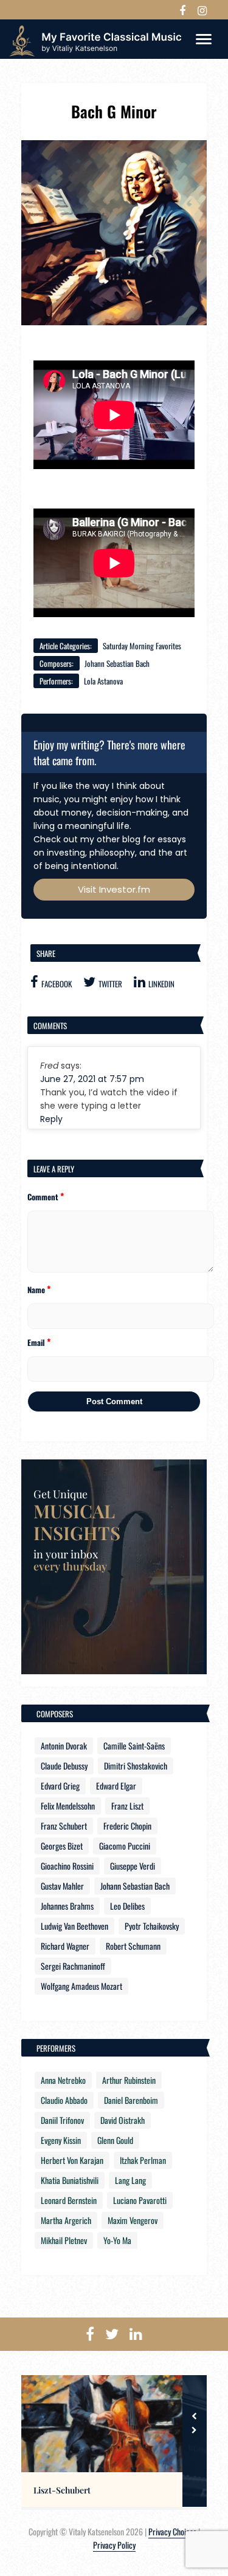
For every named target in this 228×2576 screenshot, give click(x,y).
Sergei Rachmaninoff (73, 1966)
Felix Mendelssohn (68, 1806)
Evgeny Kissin (61, 2140)
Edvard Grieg (60, 1786)
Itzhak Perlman (143, 2160)
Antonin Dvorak (64, 1746)
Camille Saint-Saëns (134, 1746)
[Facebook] (182, 10)
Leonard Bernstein (69, 2200)
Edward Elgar (116, 1786)
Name (39, 1289)
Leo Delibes (127, 1906)
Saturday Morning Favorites (142, 646)
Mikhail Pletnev (64, 2240)
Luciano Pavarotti (140, 2200)
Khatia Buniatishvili (70, 2180)
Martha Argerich (66, 2220)
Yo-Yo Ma (117, 2240)
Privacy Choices (172, 2531)
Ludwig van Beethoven (74, 1926)
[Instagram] (202, 10)
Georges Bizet (62, 1846)
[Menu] (204, 39)
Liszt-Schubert (62, 2490)
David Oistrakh (123, 2120)
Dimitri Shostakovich (136, 1766)
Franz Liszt (127, 1806)
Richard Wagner (65, 1946)
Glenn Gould (115, 2140)
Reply (51, 1119)
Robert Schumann (133, 1946)
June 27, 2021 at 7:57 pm (92, 1079)
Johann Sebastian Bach (117, 663)
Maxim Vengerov (133, 2220)
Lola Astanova (103, 681)
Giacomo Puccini (125, 1846)
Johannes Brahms (67, 1906)
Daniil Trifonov (62, 2120)
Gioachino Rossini (67, 1866)
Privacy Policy (114, 2545)
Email (39, 1342)
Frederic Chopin (127, 1826)
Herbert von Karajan (72, 2160)
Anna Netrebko (63, 2080)
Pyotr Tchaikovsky (152, 1926)
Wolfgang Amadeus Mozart (81, 1986)
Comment (46, 1196)
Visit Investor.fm (114, 889)
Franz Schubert (64, 1826)
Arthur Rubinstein (129, 2080)
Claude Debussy (64, 1766)
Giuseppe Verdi (133, 1866)
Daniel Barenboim (131, 2100)
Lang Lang (130, 2180)
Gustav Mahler (62, 1886)
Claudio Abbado (64, 2100)
